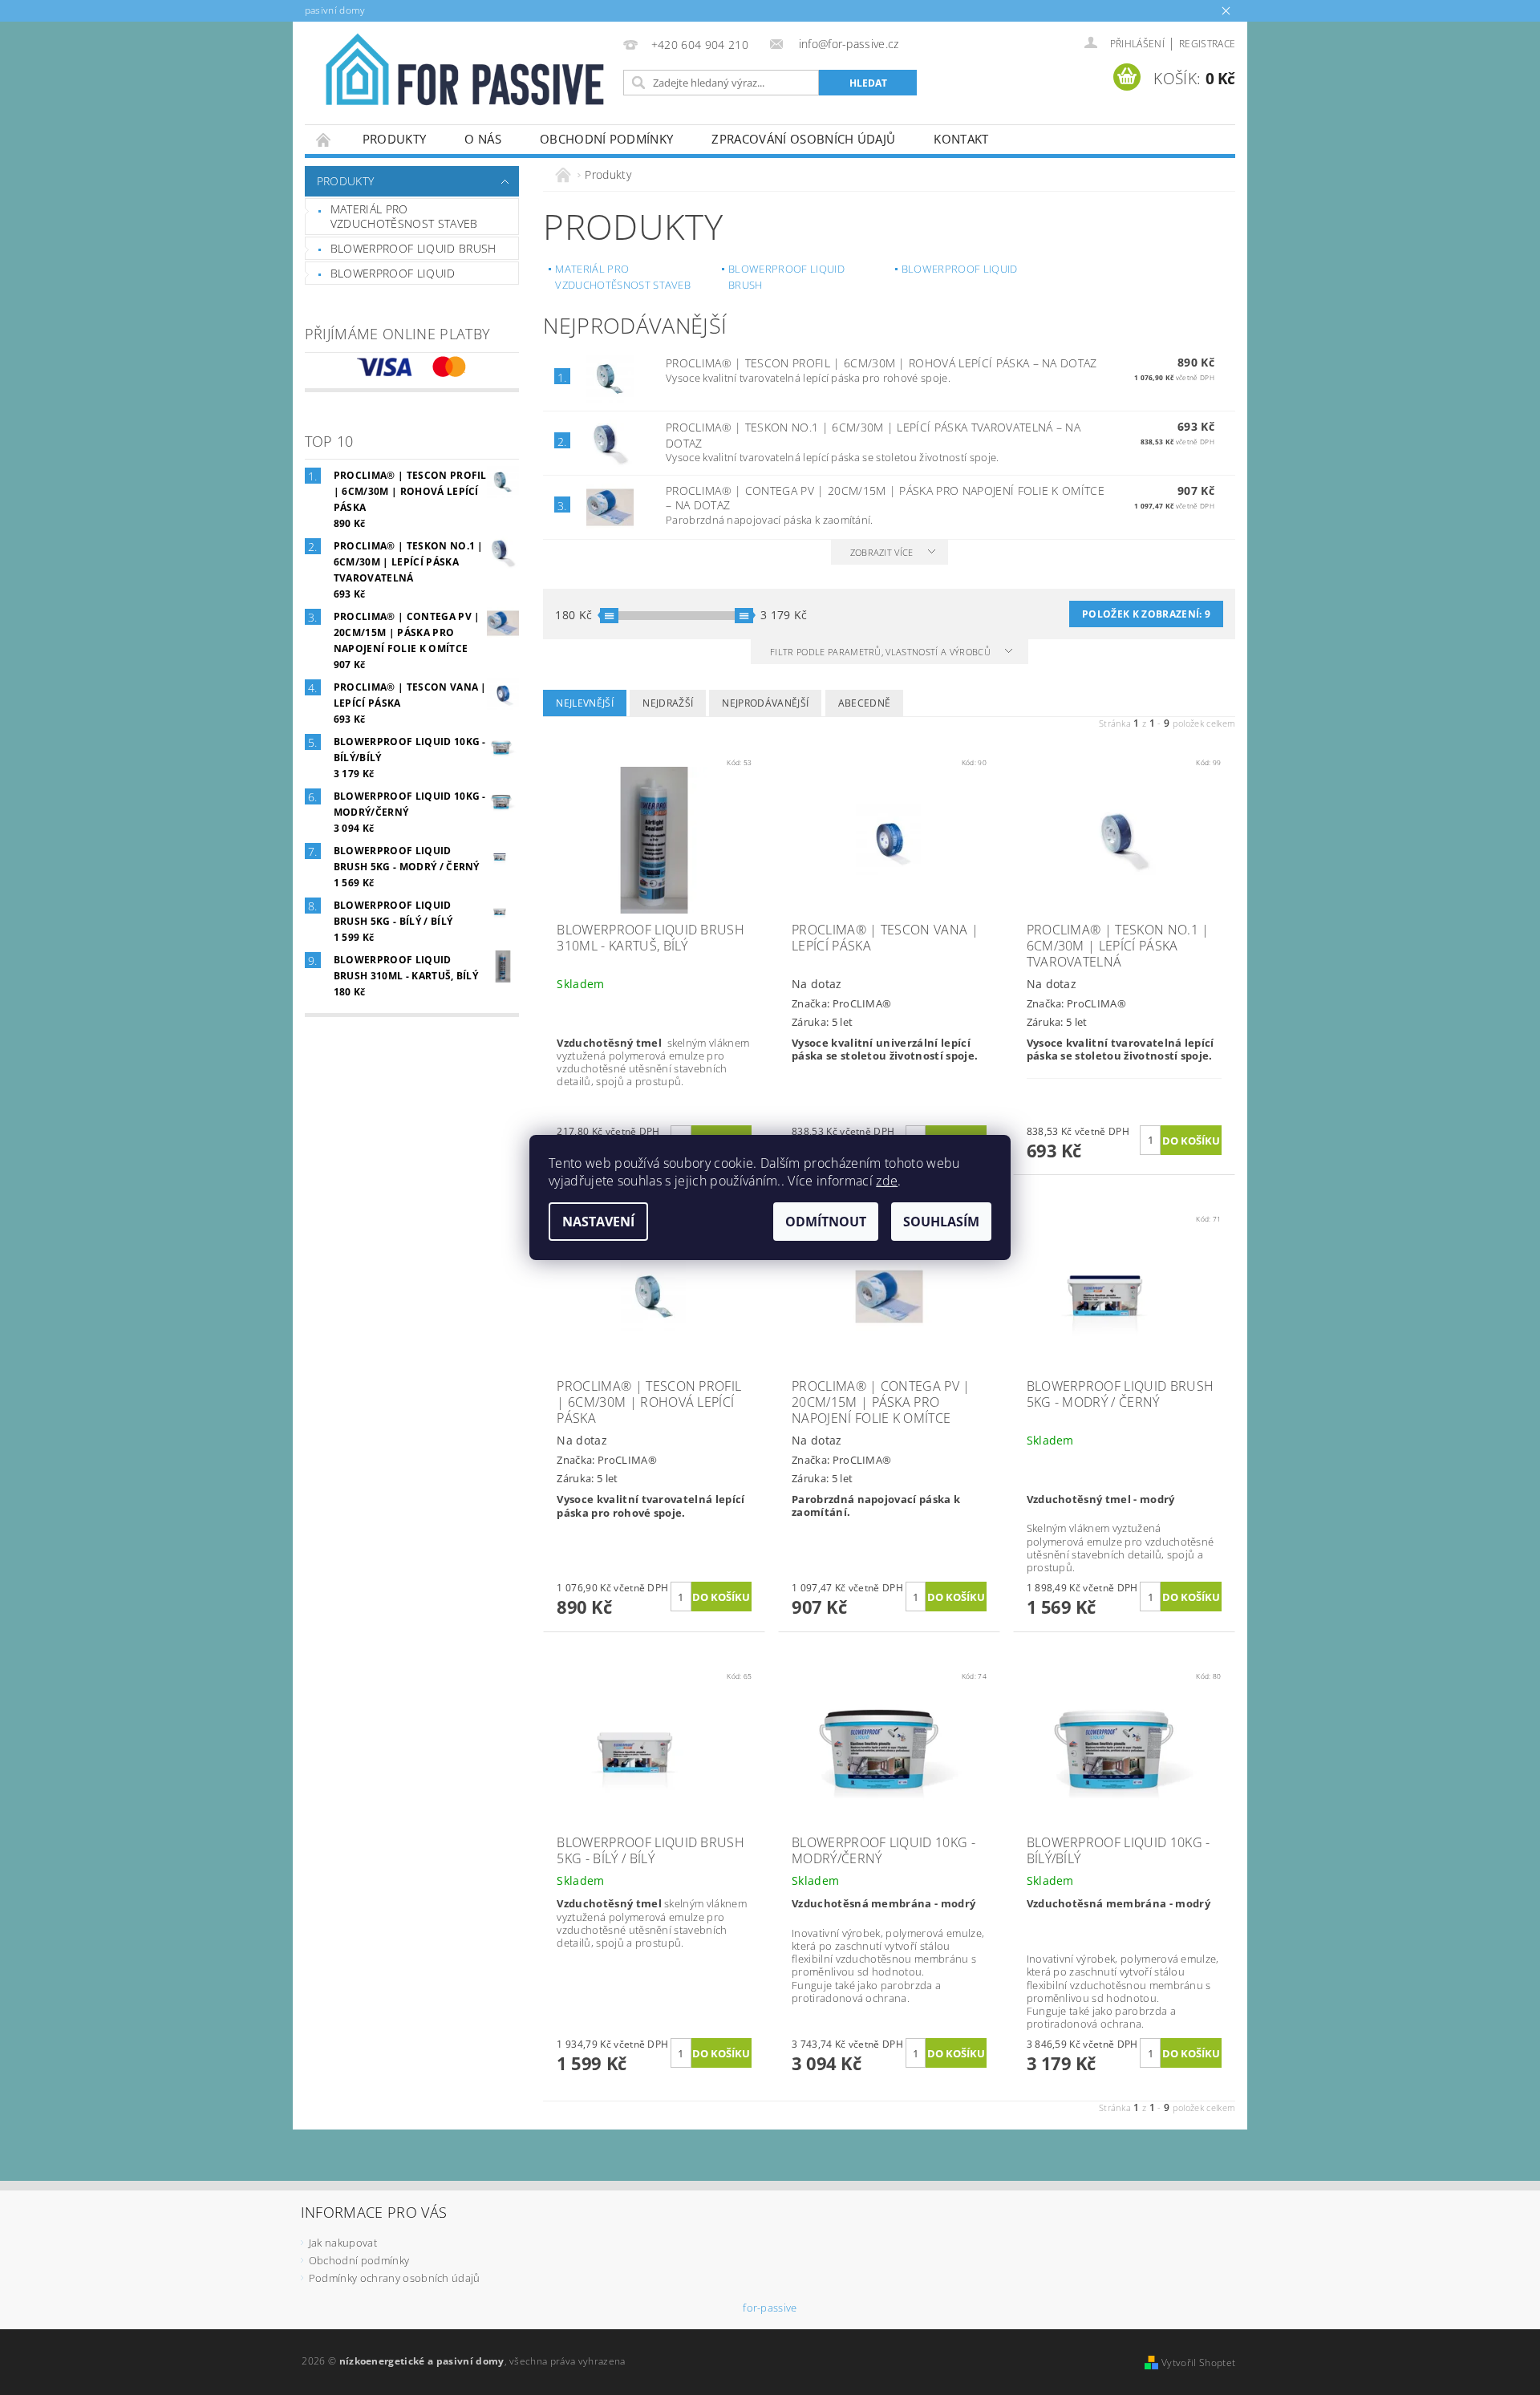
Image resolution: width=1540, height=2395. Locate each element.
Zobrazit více (882, 552)
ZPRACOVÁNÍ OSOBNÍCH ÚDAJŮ (803, 139)
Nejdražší (668, 703)
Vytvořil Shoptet (1198, 2363)
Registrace (1207, 44)
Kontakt (961, 139)
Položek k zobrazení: (1146, 614)
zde (887, 1181)
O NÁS (483, 139)
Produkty (395, 139)
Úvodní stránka (324, 139)
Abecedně (865, 703)
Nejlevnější (585, 703)
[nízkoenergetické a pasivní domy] (461, 77)
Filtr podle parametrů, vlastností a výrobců (881, 652)
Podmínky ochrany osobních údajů (395, 2278)
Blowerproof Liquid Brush (413, 248)
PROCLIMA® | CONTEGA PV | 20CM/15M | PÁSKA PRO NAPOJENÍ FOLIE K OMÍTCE (885, 498)
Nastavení (598, 1222)
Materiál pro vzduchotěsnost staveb (404, 216)
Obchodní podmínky (606, 139)
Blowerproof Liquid (393, 273)
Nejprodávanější (765, 703)
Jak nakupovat (343, 2243)
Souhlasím (941, 1222)
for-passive (770, 2308)
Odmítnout (826, 1222)
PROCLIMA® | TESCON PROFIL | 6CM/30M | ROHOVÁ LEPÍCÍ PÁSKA (881, 363)
